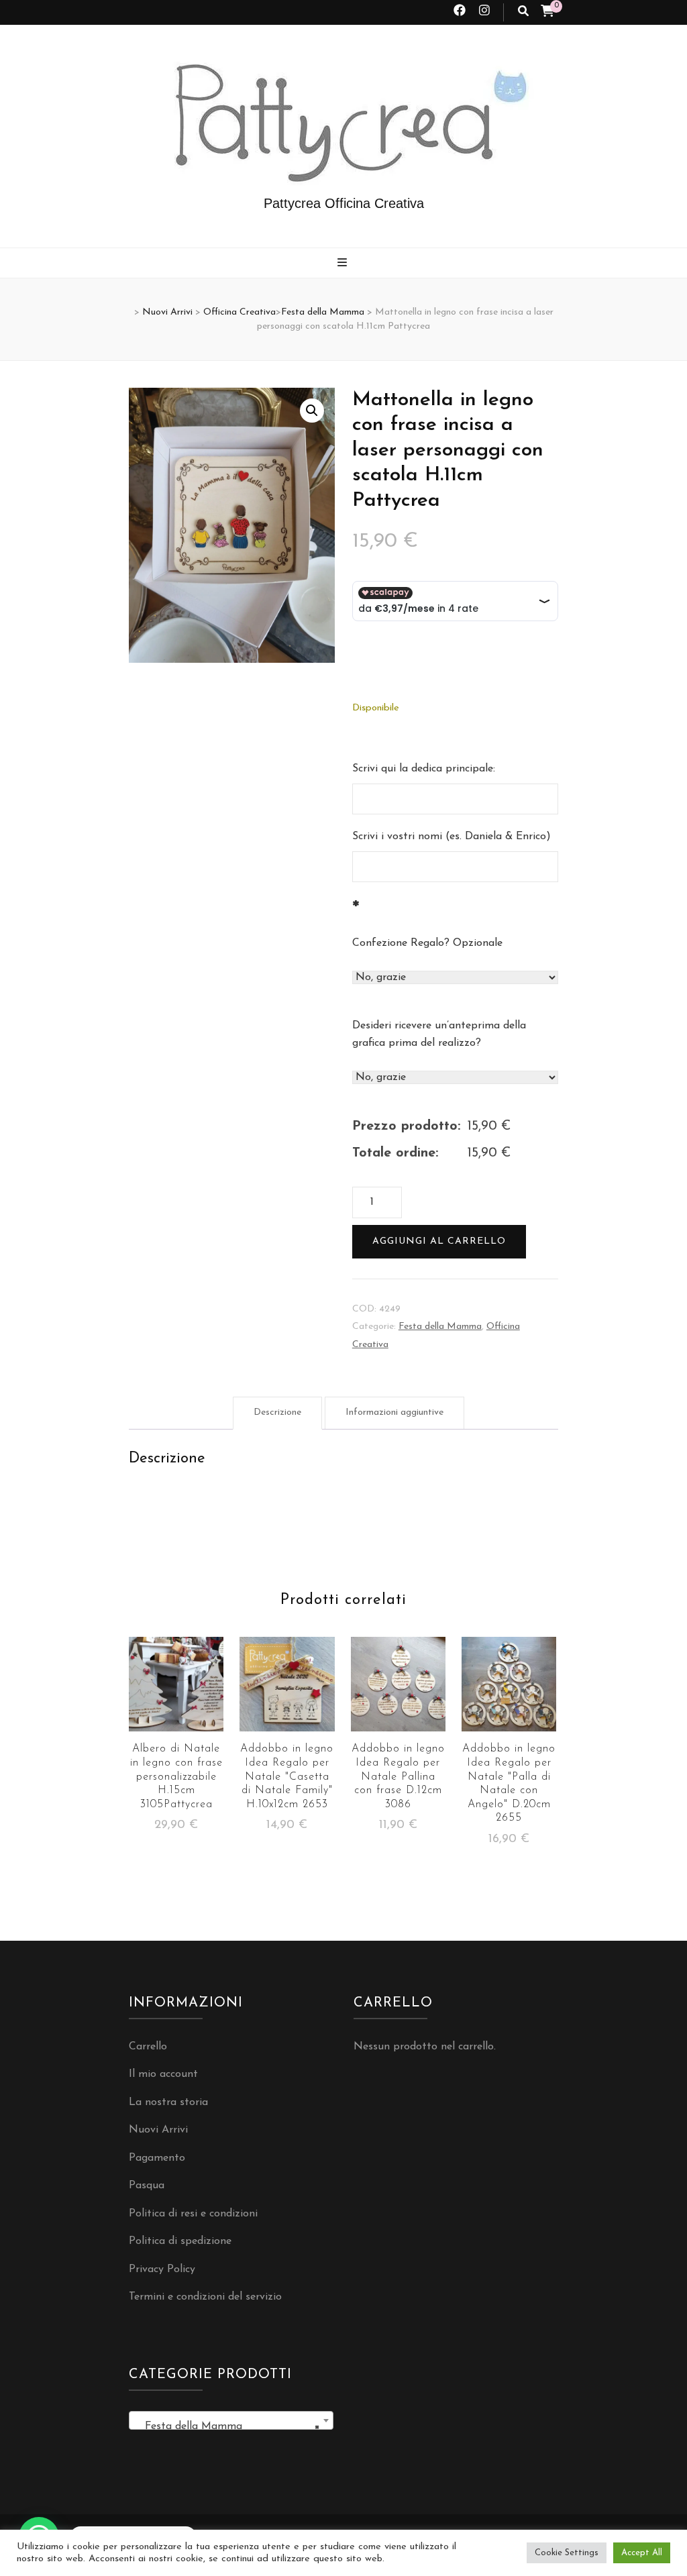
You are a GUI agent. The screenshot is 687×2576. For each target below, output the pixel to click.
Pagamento (157, 2158)
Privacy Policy (162, 2269)
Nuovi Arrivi (158, 2130)
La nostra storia (168, 2102)
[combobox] (231, 2420)
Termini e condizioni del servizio (205, 2297)
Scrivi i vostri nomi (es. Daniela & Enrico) (452, 837)
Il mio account (163, 2074)
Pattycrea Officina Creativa (344, 203)
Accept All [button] (642, 2553)
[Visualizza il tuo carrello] (547, 13)
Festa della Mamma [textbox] (227, 2426)
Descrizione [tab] (277, 1412)
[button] (312, 411)
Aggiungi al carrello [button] (176, 1701)
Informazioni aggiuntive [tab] (394, 1412)
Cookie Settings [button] (567, 2553)
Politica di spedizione (180, 2241)
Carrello (148, 2047)
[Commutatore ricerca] (523, 12)
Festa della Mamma (440, 1327)
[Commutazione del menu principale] (344, 264)
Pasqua (147, 2186)
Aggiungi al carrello (439, 1241)
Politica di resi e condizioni (193, 2214)
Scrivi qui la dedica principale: (424, 769)
